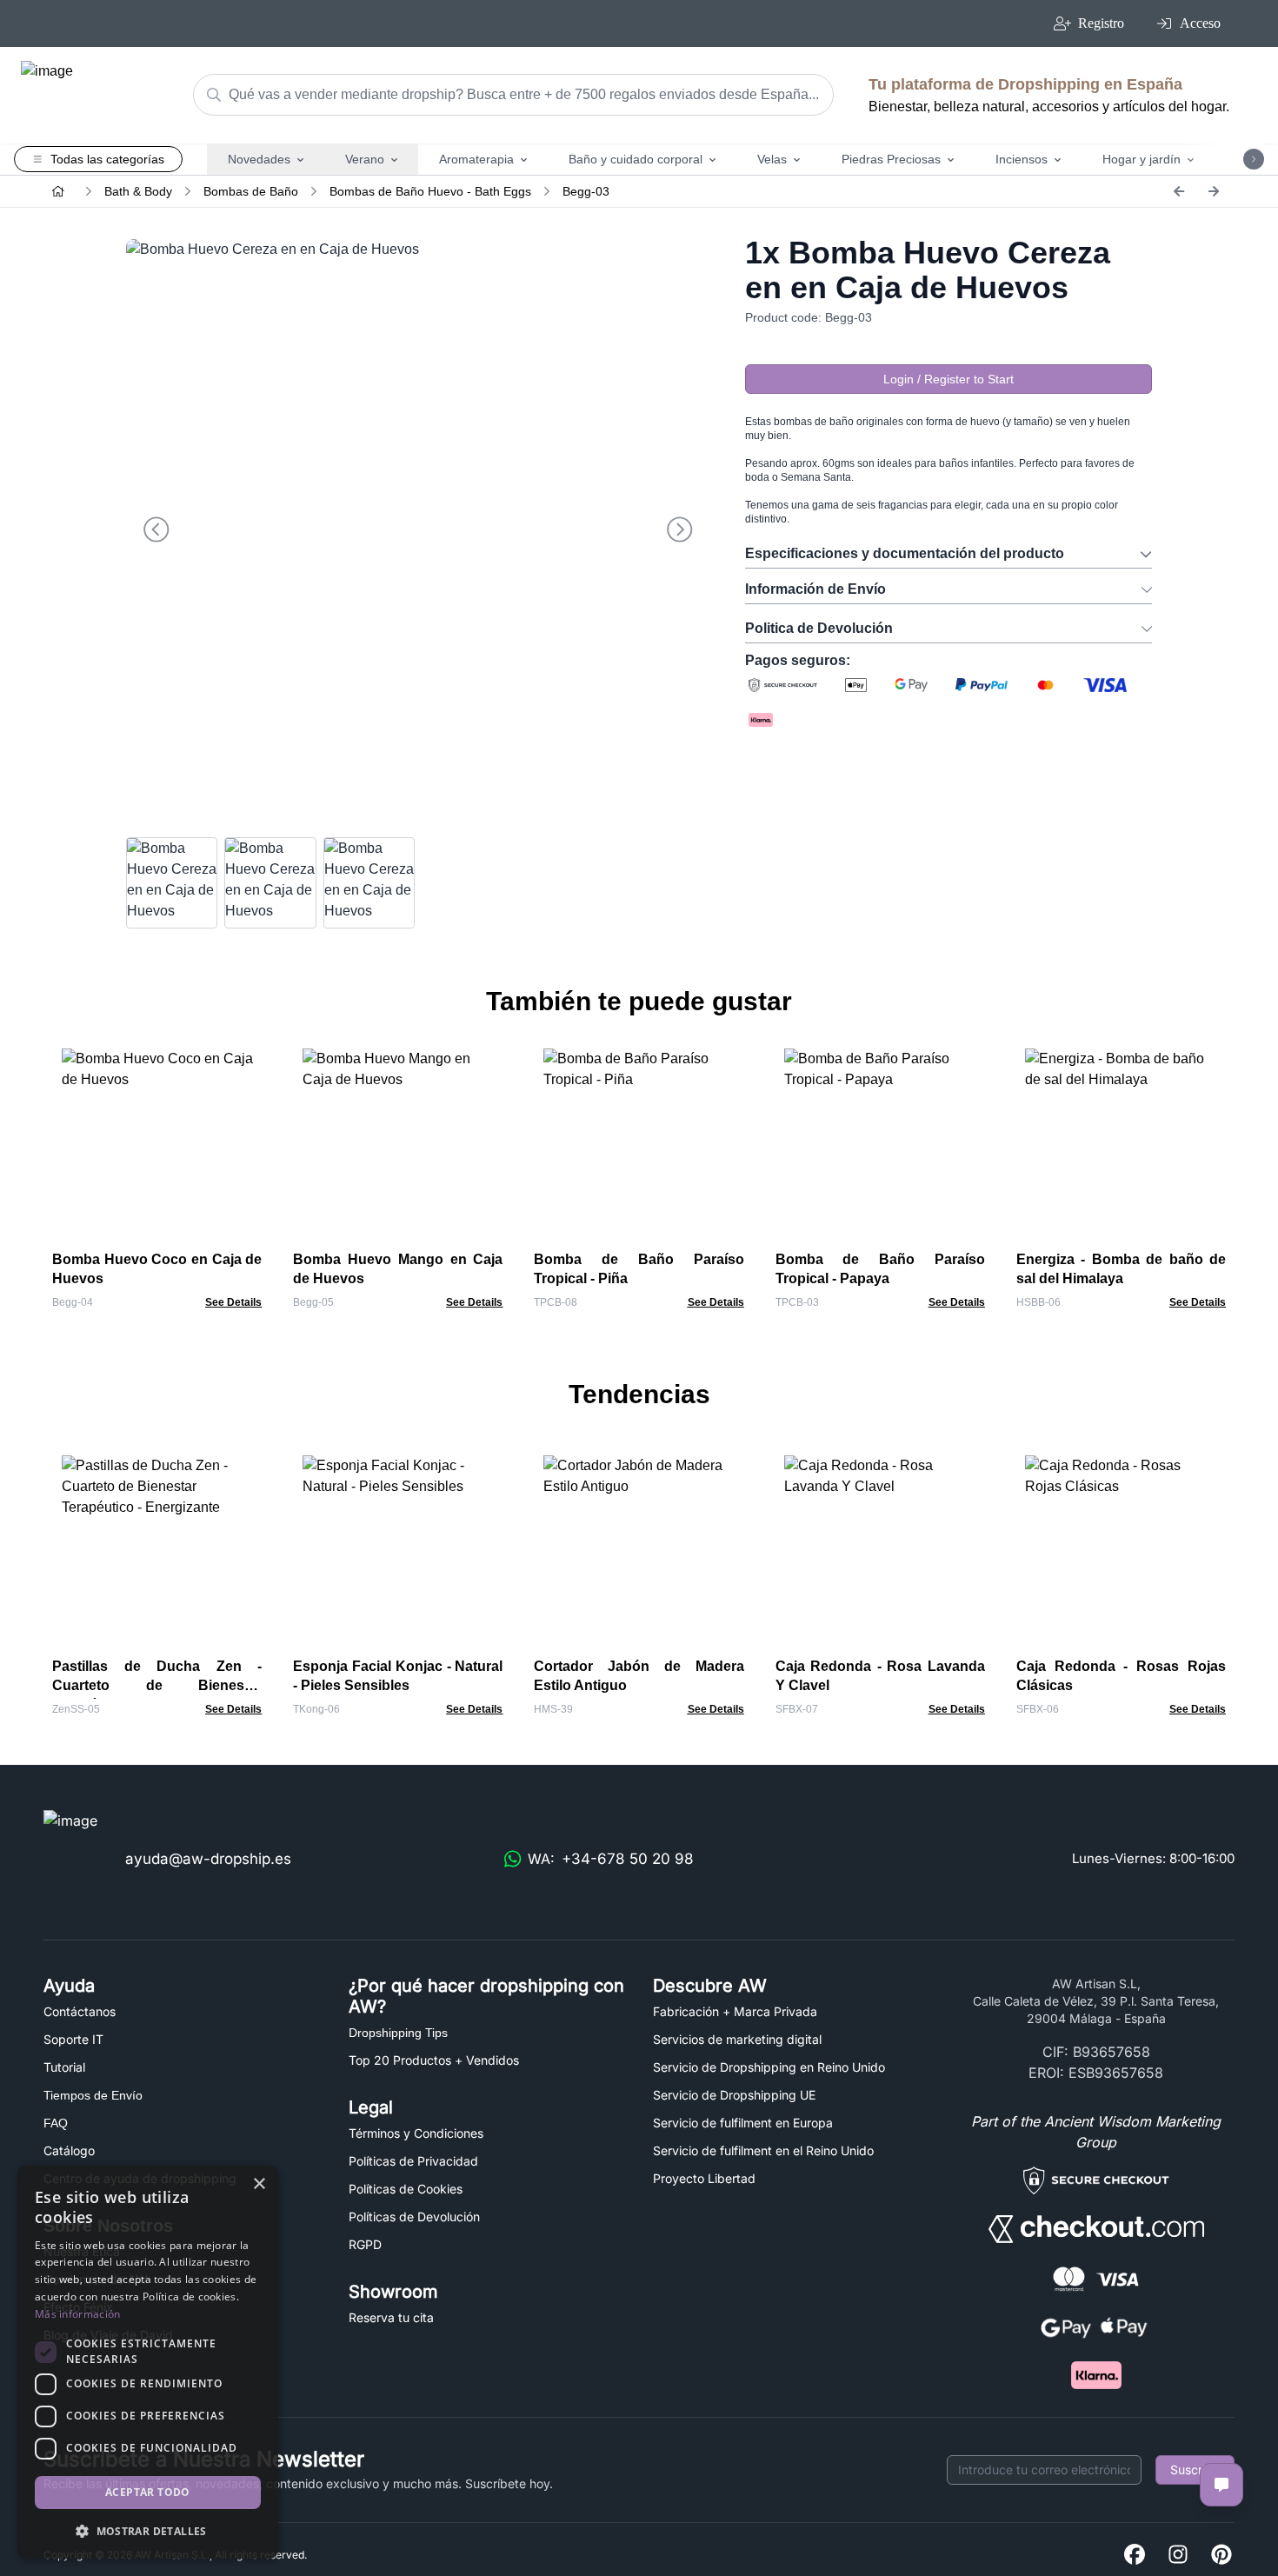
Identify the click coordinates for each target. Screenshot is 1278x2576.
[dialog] (148, 2362)
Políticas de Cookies (406, 2189)
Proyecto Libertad (704, 2178)
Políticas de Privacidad (413, 2161)
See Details (233, 1302)
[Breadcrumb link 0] (58, 191)
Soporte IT (73, 2039)
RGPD (365, 2244)
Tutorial (64, 2067)
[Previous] (1179, 191)
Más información (78, 2314)
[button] (148, 2531)
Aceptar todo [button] (148, 2492)
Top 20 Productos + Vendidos (434, 2060)
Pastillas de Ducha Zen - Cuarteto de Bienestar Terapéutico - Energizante (157, 1685)
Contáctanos (80, 2011)
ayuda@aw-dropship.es (208, 1859)
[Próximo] (1214, 191)
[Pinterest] (1221, 2556)
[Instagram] (1178, 2556)
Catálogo (69, 2150)
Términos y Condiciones (416, 2133)
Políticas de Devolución (414, 2217)
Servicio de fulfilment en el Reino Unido (763, 2150)
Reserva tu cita (391, 2317)
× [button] (259, 2184)
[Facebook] (1135, 2556)
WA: (611, 1859)
